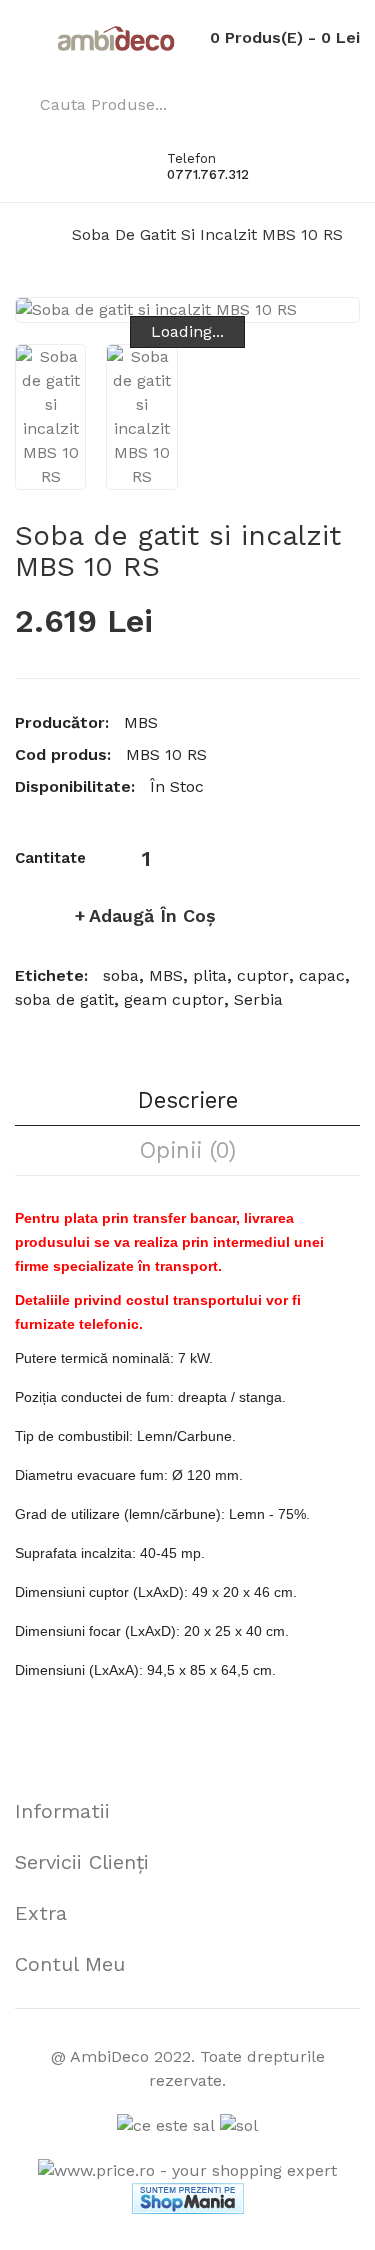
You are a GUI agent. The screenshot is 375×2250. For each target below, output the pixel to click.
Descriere (188, 1100)
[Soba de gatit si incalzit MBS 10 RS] (50, 417)
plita (210, 975)
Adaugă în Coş (152, 915)
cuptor (263, 975)
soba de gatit (64, 999)
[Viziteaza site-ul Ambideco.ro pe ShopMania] (188, 2197)
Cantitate (50, 858)
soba (121, 975)
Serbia (258, 999)
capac (322, 975)
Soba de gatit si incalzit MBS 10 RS (207, 234)
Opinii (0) (187, 1150)
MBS (141, 722)
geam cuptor (174, 999)
